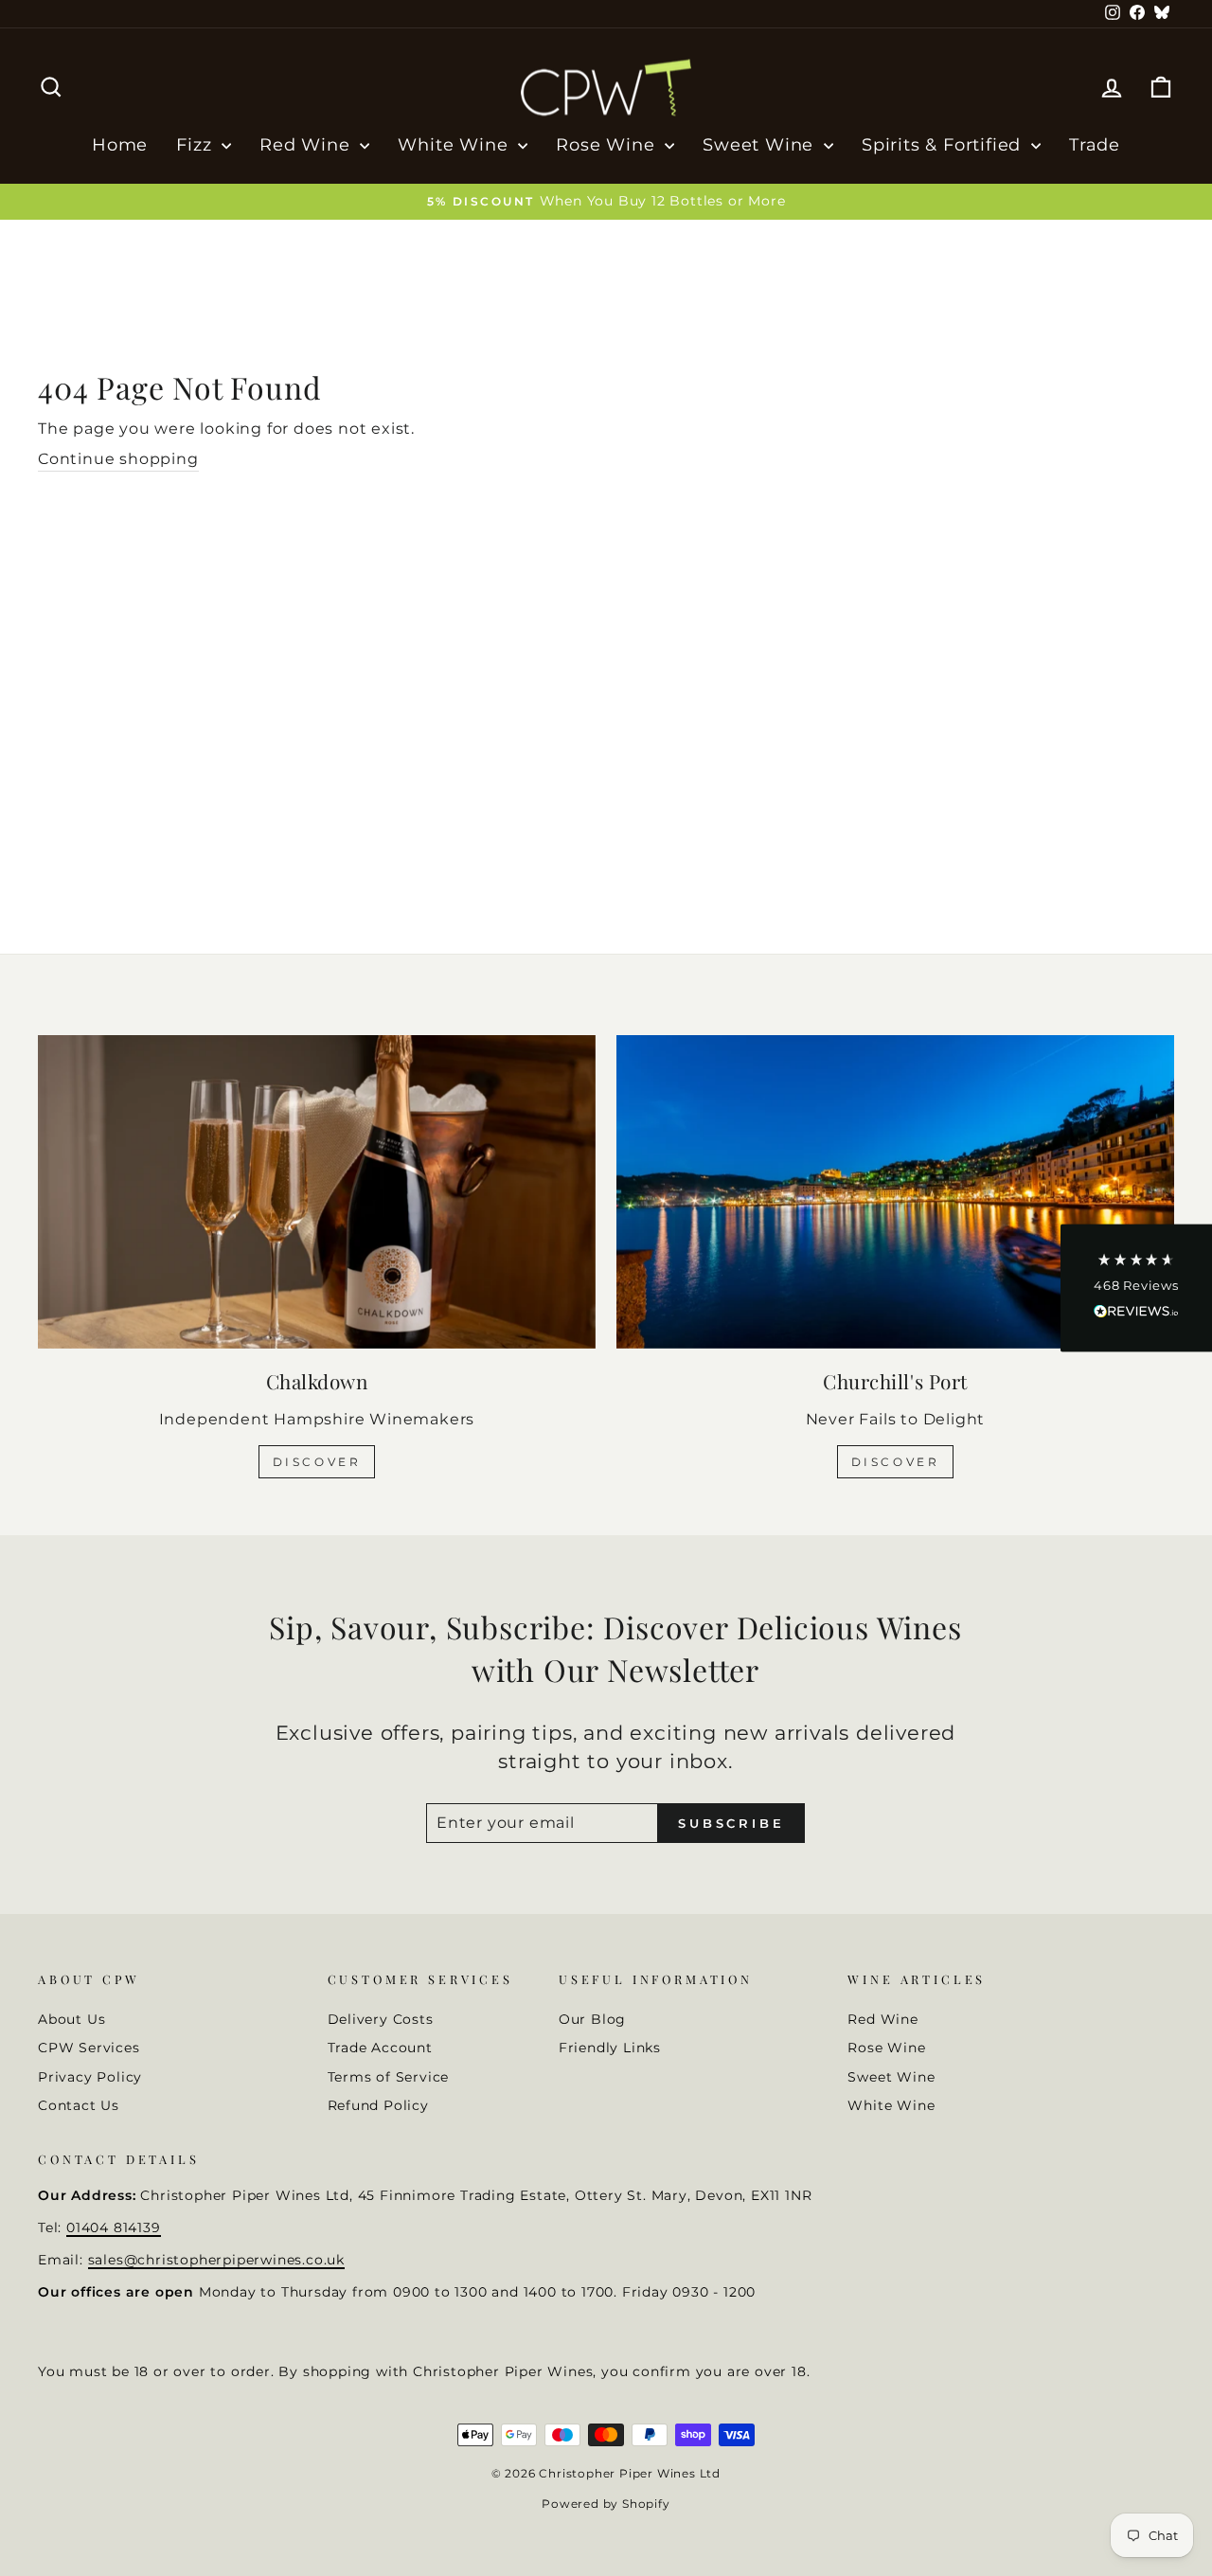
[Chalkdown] (317, 1192)
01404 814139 (114, 2227)
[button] (1136, 1288)
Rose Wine (608, 145)
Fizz (196, 145)
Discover (317, 1462)
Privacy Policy (90, 2077)
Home (120, 145)
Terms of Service (389, 2077)
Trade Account (380, 2048)
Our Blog (592, 2019)
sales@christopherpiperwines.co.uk (216, 2260)
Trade (1095, 145)
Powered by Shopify (606, 2504)
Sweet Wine (761, 145)
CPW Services (89, 2048)
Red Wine (307, 145)
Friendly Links (610, 2048)
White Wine (455, 145)
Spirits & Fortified (944, 145)
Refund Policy (378, 2105)
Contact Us (79, 2105)
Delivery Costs (381, 2019)
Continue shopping (118, 459)
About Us (71, 2019)
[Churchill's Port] (895, 1192)
